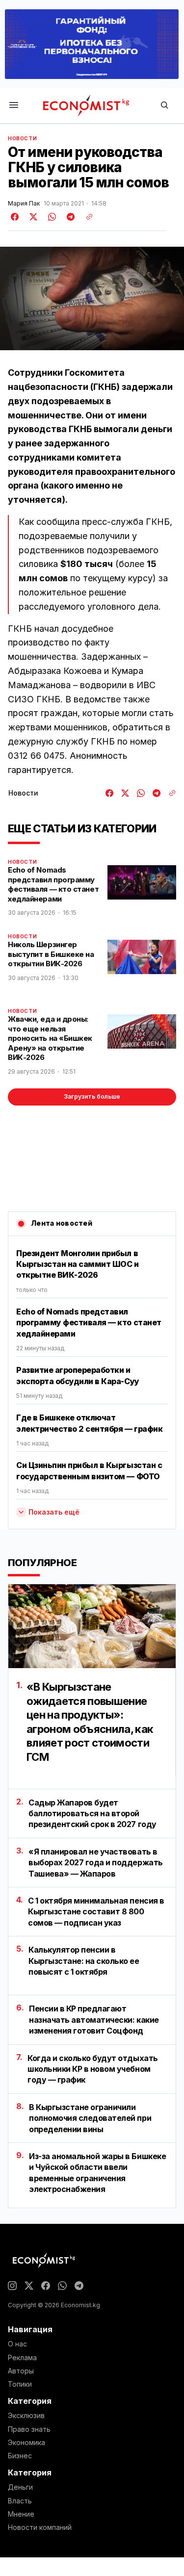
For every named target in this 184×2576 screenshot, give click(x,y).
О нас (17, 2344)
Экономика (26, 2443)
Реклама (22, 2358)
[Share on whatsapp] (51, 217)
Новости (22, 138)
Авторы (21, 2371)
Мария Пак (24, 204)
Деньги (20, 2487)
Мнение (21, 2514)
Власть (20, 2501)
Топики (20, 2384)
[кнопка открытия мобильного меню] (14, 106)
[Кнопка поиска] (164, 106)
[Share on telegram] (69, 217)
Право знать (29, 2429)
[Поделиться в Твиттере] (32, 217)
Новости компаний (40, 2527)
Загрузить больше (92, 1096)
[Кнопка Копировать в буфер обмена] (86, 217)
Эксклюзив (26, 2416)
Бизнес (20, 2456)
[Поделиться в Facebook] (15, 217)
